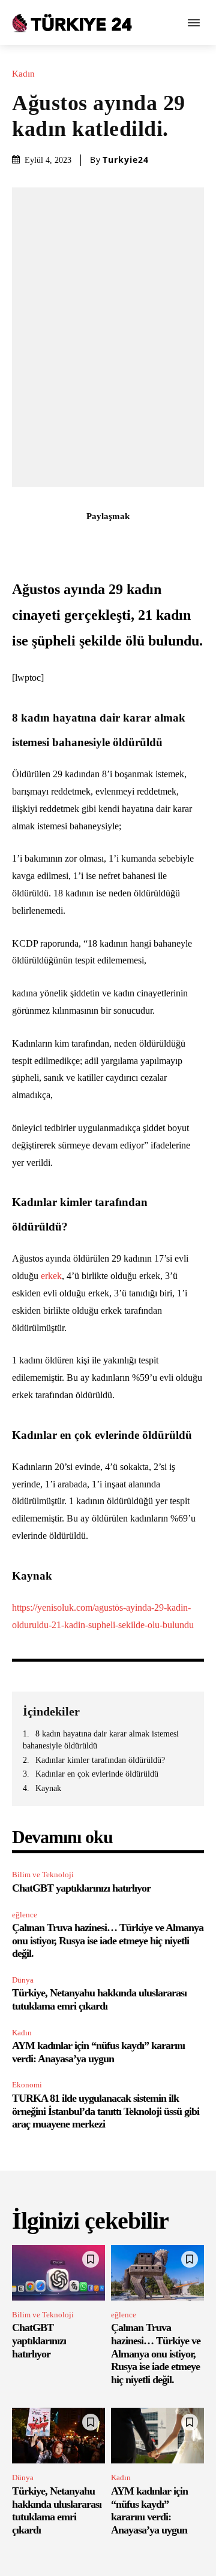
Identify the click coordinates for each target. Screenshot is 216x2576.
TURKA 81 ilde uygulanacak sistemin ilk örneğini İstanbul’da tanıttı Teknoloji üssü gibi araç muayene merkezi (106, 2111)
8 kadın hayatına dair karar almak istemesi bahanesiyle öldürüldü (101, 1740)
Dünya (23, 1980)
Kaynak (48, 1788)
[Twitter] (67, 543)
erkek (51, 1276)
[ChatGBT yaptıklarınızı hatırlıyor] (58, 2273)
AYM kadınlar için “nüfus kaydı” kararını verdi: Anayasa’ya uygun (98, 2052)
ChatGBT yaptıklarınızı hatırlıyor (81, 1888)
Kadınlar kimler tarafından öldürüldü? (100, 1760)
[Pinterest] (94, 543)
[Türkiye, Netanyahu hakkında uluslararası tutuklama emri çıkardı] (58, 2436)
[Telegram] (177, 543)
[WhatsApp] (122, 543)
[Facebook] (39, 543)
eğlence (25, 1915)
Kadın (23, 74)
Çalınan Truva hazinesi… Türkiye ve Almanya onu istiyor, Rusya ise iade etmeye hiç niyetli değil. (108, 1940)
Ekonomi (27, 2085)
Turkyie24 (126, 160)
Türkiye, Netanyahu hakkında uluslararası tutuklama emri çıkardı (99, 1999)
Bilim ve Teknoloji (43, 1875)
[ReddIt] (149, 543)
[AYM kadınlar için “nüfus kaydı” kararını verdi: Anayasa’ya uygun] (157, 2436)
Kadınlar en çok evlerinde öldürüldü (97, 1774)
